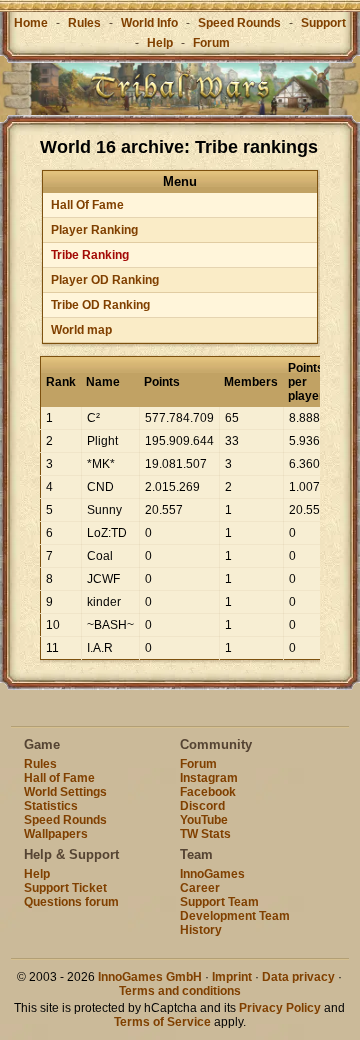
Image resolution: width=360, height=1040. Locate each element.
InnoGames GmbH (150, 977)
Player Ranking (94, 230)
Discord (202, 806)
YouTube (204, 820)
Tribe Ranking (90, 255)
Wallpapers (56, 834)
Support (323, 23)
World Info (149, 23)
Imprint (232, 977)
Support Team (219, 902)
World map (81, 330)
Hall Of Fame (87, 205)
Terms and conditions (180, 991)
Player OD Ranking (105, 280)
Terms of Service (162, 1022)
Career (200, 888)
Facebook (208, 792)
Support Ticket (65, 888)
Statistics (51, 806)
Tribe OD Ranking (100, 305)
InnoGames (212, 874)
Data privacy (298, 977)
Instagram (209, 778)
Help (160, 43)
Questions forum (71, 902)
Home (31, 23)
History (201, 930)
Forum (211, 43)
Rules (84, 23)
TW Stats (205, 834)
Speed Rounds (239, 23)
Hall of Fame (59, 778)
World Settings (65, 792)
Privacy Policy (280, 1008)
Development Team (235, 916)
